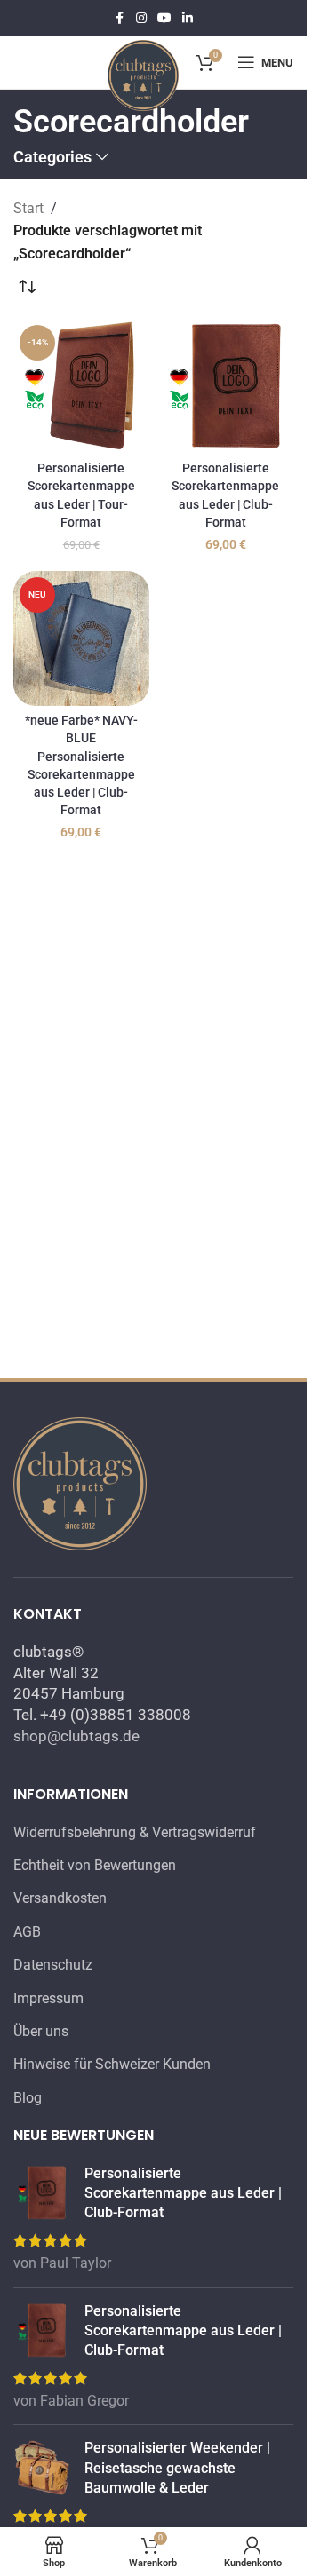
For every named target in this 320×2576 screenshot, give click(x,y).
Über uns (41, 2031)
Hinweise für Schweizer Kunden (112, 2064)
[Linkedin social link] (188, 18)
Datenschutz (53, 1965)
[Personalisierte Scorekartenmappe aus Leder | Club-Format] (226, 387)
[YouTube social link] (164, 18)
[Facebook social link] (120, 18)
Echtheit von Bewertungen (95, 1865)
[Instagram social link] (141, 18)
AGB (27, 1932)
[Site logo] (143, 74)
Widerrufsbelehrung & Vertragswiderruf (135, 1832)
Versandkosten (60, 1898)
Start (28, 208)
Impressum (48, 1998)
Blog (28, 2098)
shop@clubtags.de (76, 1736)
